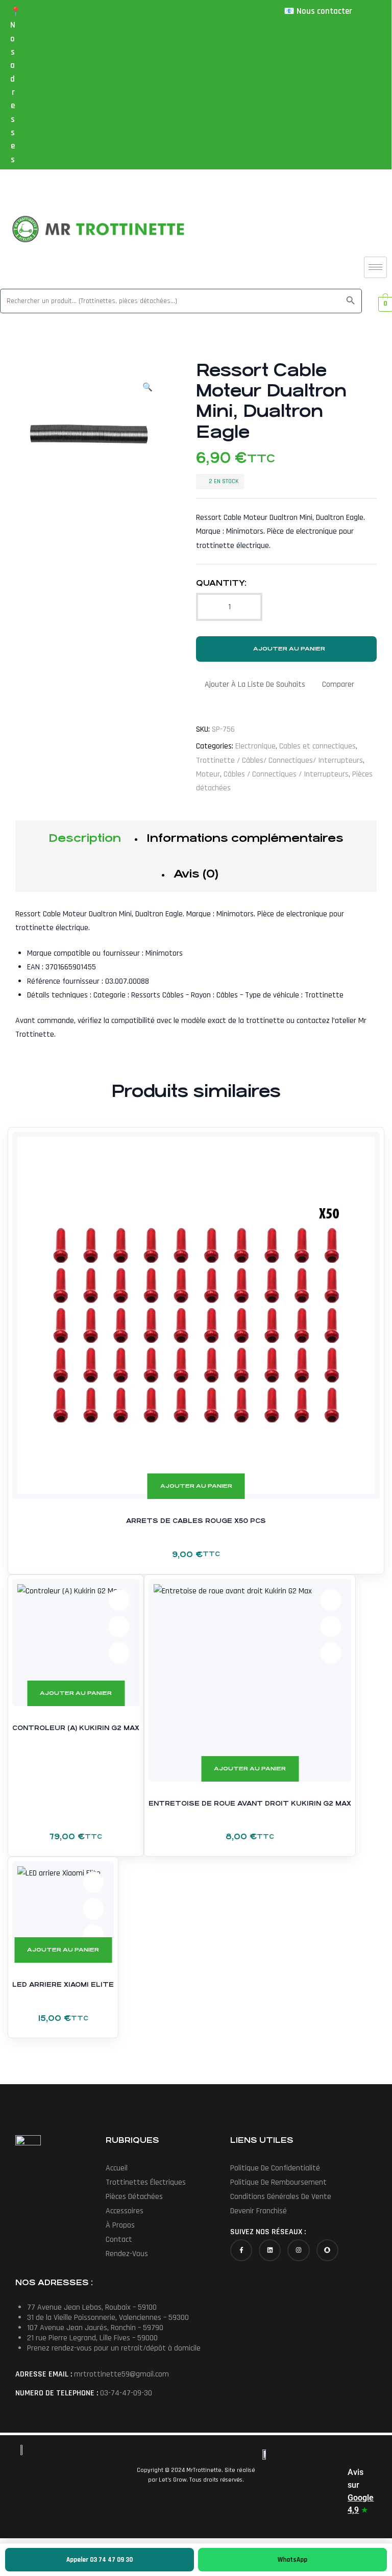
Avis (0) (196, 874)
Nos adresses (13, 92)
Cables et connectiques (317, 746)
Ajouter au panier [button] (196, 1486)
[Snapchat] (327, 2250)
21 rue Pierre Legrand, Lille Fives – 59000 (92, 2338)
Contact (119, 2240)
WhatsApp (292, 2560)
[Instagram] (298, 2250)
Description (85, 838)
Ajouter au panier (289, 649)
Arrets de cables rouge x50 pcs (196, 1521)
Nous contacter (324, 11)
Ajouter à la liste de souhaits (255, 684)
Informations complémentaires (245, 838)
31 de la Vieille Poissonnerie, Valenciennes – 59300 (108, 2318)
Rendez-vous (127, 2254)
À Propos (120, 2225)
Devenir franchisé (259, 2211)
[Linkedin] (270, 2250)
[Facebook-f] (241, 2250)
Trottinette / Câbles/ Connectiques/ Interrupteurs (279, 760)
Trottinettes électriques (146, 2182)
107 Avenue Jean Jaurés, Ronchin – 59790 (95, 2328)
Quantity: (221, 583)
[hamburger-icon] (375, 267)
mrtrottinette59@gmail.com (121, 2374)
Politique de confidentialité (275, 2168)
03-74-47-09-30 (126, 2393)
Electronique (255, 746)
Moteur (208, 774)
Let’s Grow (173, 2480)
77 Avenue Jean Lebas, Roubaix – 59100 (92, 2307)
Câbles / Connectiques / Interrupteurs (286, 774)
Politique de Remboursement (278, 2182)
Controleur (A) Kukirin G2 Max (76, 1728)
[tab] (85, 838)
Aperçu (359, 1153)
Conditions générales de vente (281, 2197)
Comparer (338, 684)
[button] (148, 382)
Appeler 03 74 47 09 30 (100, 2560)
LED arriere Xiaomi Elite (63, 1985)
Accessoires (125, 2211)
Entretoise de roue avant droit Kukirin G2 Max (250, 1804)
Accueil (117, 2168)
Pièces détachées (134, 2197)
